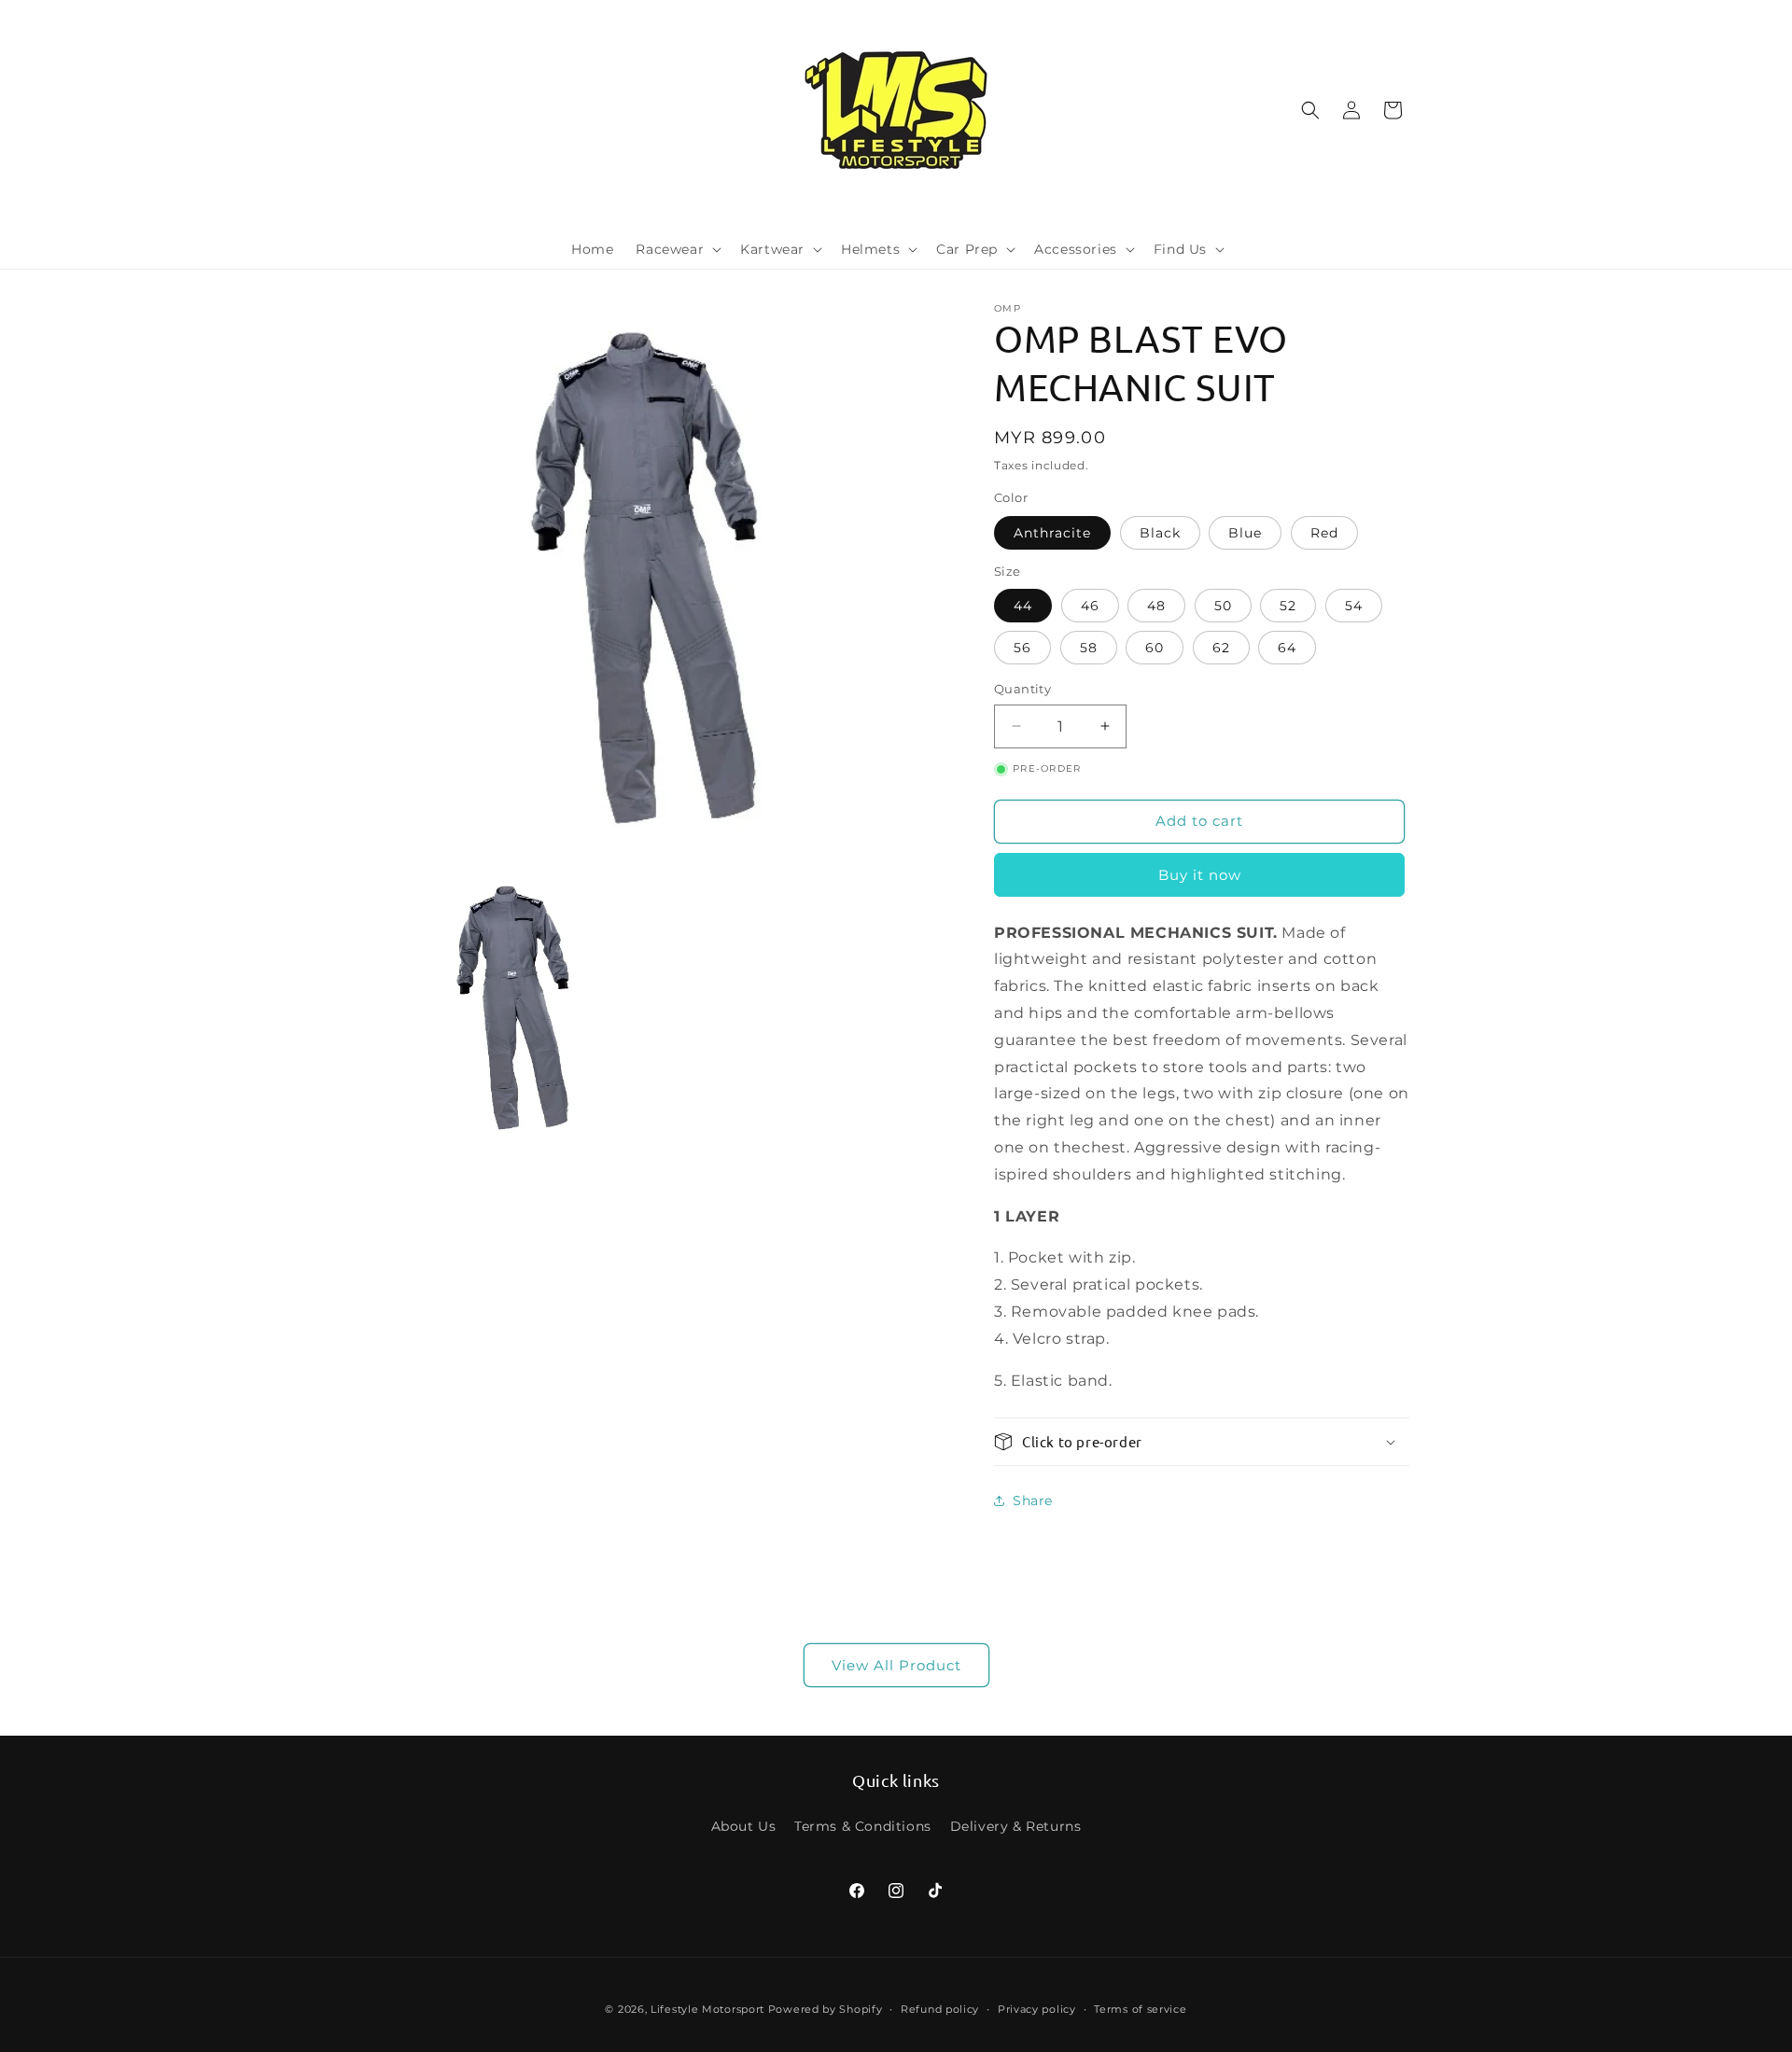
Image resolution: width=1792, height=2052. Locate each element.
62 (1221, 648)
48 (1156, 606)
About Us (744, 1826)
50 (1223, 606)
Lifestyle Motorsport (707, 2009)
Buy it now (1200, 875)
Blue (1245, 533)
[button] (677, 249)
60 (1155, 648)
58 (1089, 648)
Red (1324, 533)
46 (1090, 606)
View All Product (896, 1665)
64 (1287, 648)
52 (1288, 606)
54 (1354, 606)
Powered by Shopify (826, 2009)
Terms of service (1140, 2009)
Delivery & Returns (1016, 1826)
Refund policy (940, 2009)
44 (1023, 606)
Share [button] (1033, 1501)
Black (1160, 533)
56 (1022, 648)
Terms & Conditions (863, 1826)
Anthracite (1052, 533)
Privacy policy (1037, 2009)
